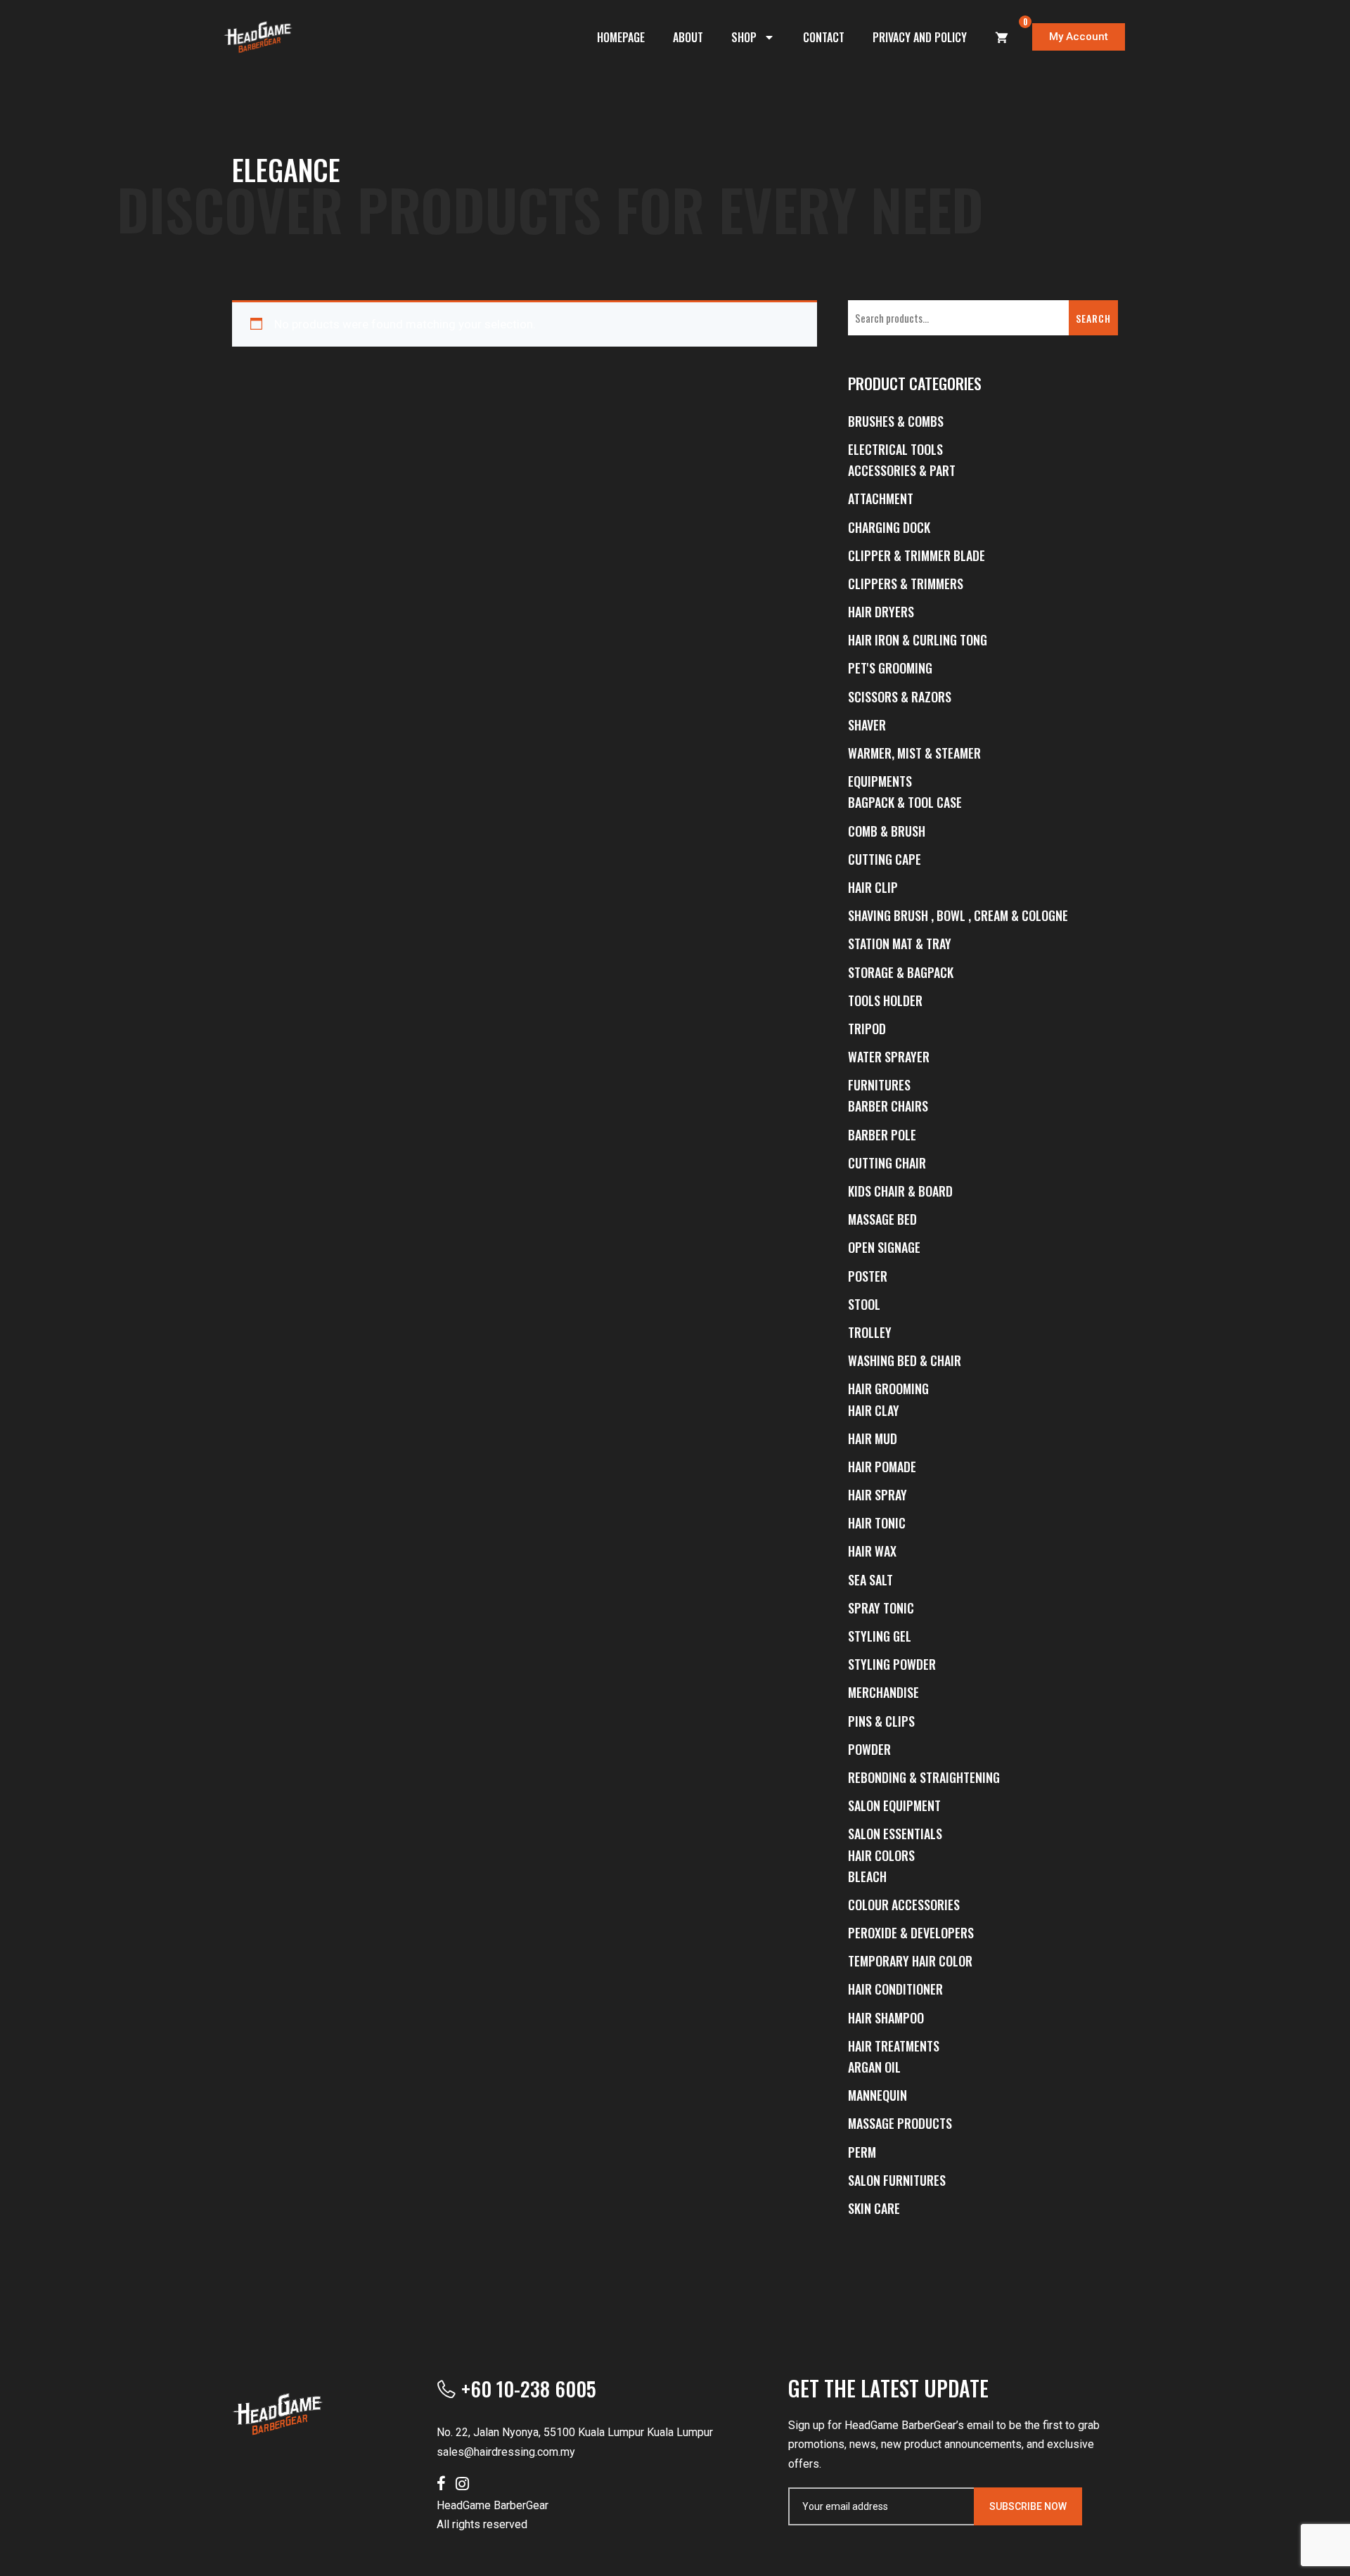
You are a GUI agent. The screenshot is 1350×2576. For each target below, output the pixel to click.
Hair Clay (874, 1410)
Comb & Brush (887, 831)
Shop (744, 37)
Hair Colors (881, 1855)
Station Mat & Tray (900, 944)
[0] (1002, 37)
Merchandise (883, 1692)
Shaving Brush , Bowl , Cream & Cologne (958, 915)
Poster (868, 1276)
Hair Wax (872, 1551)
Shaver (867, 725)
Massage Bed (882, 1219)
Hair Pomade (882, 1467)
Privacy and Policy (920, 37)
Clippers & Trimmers (906, 584)
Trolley (870, 1332)
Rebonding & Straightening (924, 1777)
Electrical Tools (895, 449)
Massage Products (900, 2123)
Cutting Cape (885, 859)
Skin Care (874, 2208)
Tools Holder (885, 1000)
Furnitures (879, 1085)
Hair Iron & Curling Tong (918, 640)
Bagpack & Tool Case (905, 802)
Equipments (880, 781)
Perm (862, 2152)
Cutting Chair (887, 1163)
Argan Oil (874, 2067)
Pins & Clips (881, 1721)
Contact (824, 37)
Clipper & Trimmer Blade (917, 555)
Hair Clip (873, 887)
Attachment (881, 498)
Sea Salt (870, 1580)
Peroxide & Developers (911, 1933)
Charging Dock (889, 527)
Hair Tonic (877, 1523)
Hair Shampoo (886, 2018)
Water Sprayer (889, 1057)
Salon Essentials (895, 1834)
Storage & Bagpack (901, 972)
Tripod (867, 1029)
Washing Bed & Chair (905, 1360)
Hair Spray (877, 1495)
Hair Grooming (888, 1389)
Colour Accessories (904, 1905)
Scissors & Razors (900, 697)
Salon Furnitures (897, 2180)
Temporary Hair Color (910, 1961)
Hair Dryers (881, 612)
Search (1093, 318)
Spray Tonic (881, 1608)
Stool (864, 1304)
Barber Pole (882, 1135)
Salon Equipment (894, 1805)
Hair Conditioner (895, 1989)
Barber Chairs (888, 1106)
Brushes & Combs (896, 421)
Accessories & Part (902, 470)
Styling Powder (892, 1664)
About (688, 37)
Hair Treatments (894, 2046)
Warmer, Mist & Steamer (914, 753)
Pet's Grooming (890, 668)
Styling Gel (880, 1636)
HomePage (621, 37)
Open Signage (884, 1247)
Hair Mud (873, 1438)
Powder (869, 1749)
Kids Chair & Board (900, 1191)
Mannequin (877, 2095)
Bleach (867, 1876)
